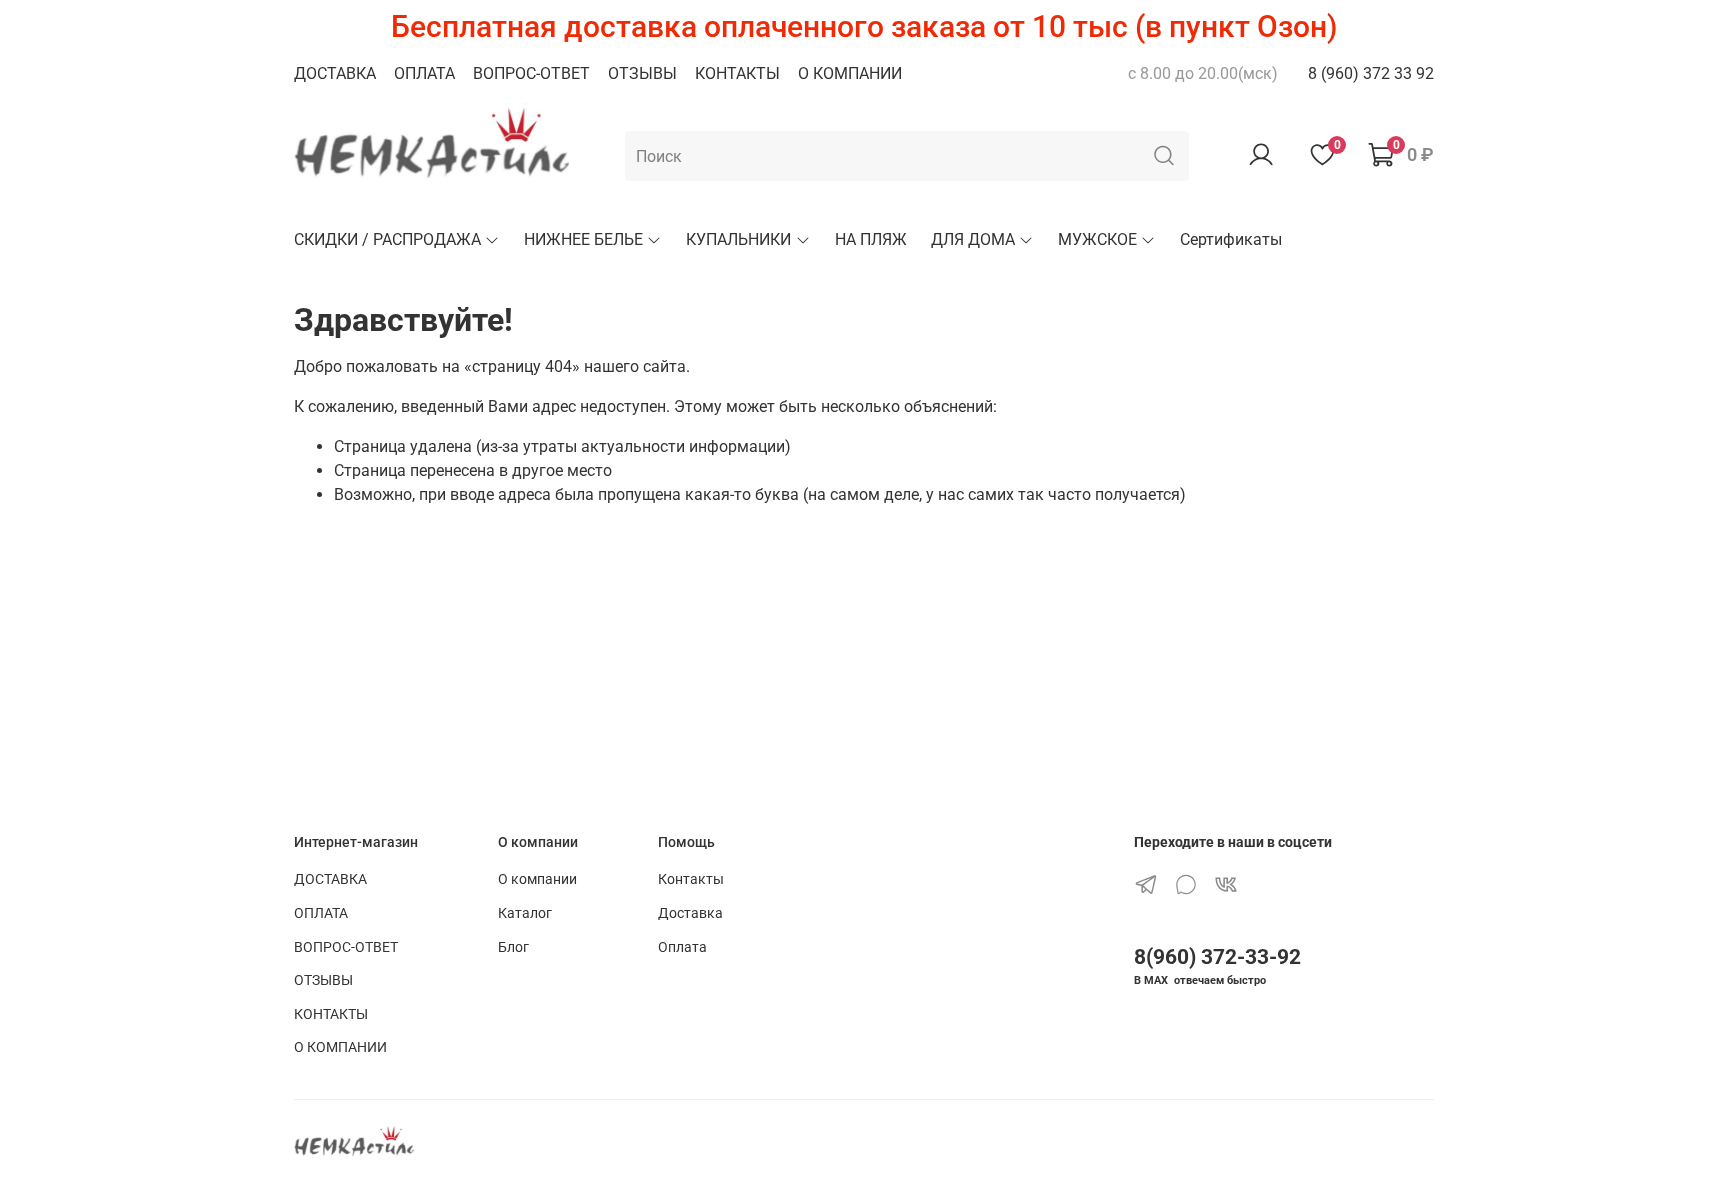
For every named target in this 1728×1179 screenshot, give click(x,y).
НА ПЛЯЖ (871, 239)
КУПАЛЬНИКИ (738, 239)
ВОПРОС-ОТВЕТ (531, 73)
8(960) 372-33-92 (1217, 957)
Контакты (691, 879)
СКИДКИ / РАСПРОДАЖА (387, 239)
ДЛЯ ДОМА (973, 239)
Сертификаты (1231, 239)
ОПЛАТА (424, 73)
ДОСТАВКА (335, 73)
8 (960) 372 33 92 (1371, 73)
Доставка (690, 913)
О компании (537, 879)
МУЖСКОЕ (1097, 239)
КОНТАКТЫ (737, 73)
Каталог (525, 913)
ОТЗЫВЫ (642, 73)
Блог (513, 947)
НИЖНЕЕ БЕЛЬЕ (583, 239)
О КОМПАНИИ (850, 73)
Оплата (682, 947)
